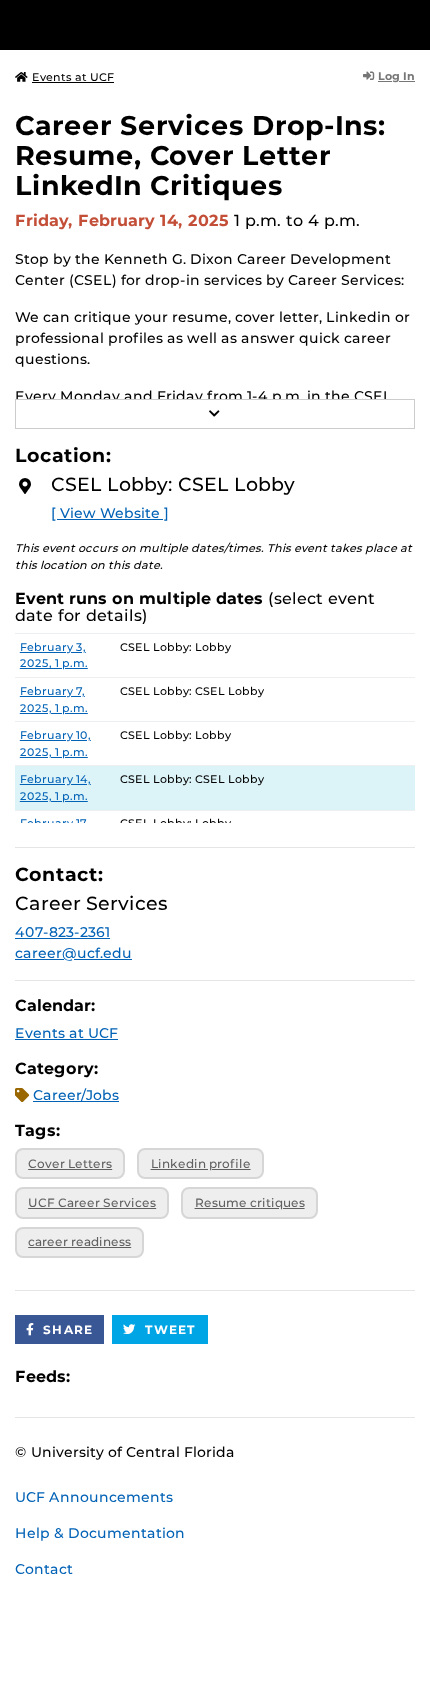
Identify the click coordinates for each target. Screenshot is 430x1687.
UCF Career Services (92, 1202)
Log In (396, 76)
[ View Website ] (110, 513)
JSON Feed (232, 1376)
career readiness (79, 1241)
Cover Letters (70, 1163)
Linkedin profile (201, 1163)
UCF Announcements (94, 1497)
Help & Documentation (100, 1533)
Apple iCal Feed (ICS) (96, 1376)
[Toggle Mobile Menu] (410, 23)
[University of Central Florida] (152, 24)
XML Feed (198, 1376)
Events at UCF (73, 77)
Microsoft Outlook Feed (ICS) (130, 1376)
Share (68, 1329)
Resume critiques (250, 1202)
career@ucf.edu (73, 953)
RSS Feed (164, 1376)
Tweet (171, 1329)
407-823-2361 (62, 932)
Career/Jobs (76, 1095)
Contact (44, 1569)
